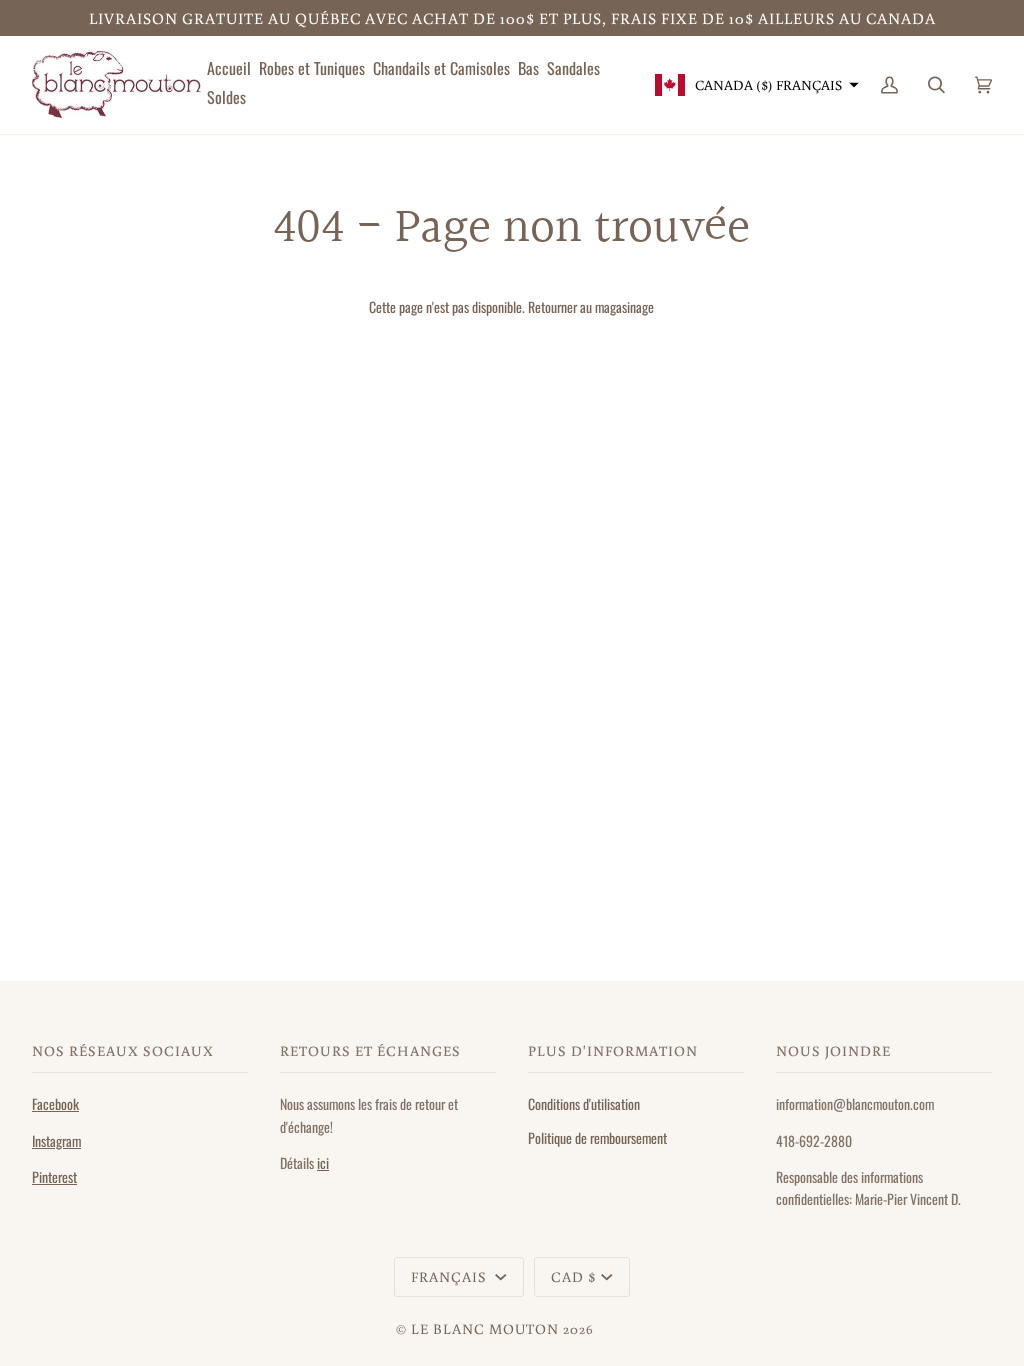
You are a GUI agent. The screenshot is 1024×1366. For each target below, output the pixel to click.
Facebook (55, 1103)
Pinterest (54, 1176)
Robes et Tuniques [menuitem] (312, 68)
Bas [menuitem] (528, 68)
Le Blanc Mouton (485, 1328)
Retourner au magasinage (591, 306)
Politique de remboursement (597, 1137)
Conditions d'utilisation (584, 1103)
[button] (754, 85)
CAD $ (574, 1276)
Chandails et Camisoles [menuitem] (441, 68)
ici (323, 1162)
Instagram (56, 1140)
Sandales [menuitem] (573, 68)
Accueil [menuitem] (229, 68)
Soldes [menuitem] (226, 97)
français (451, 1276)
